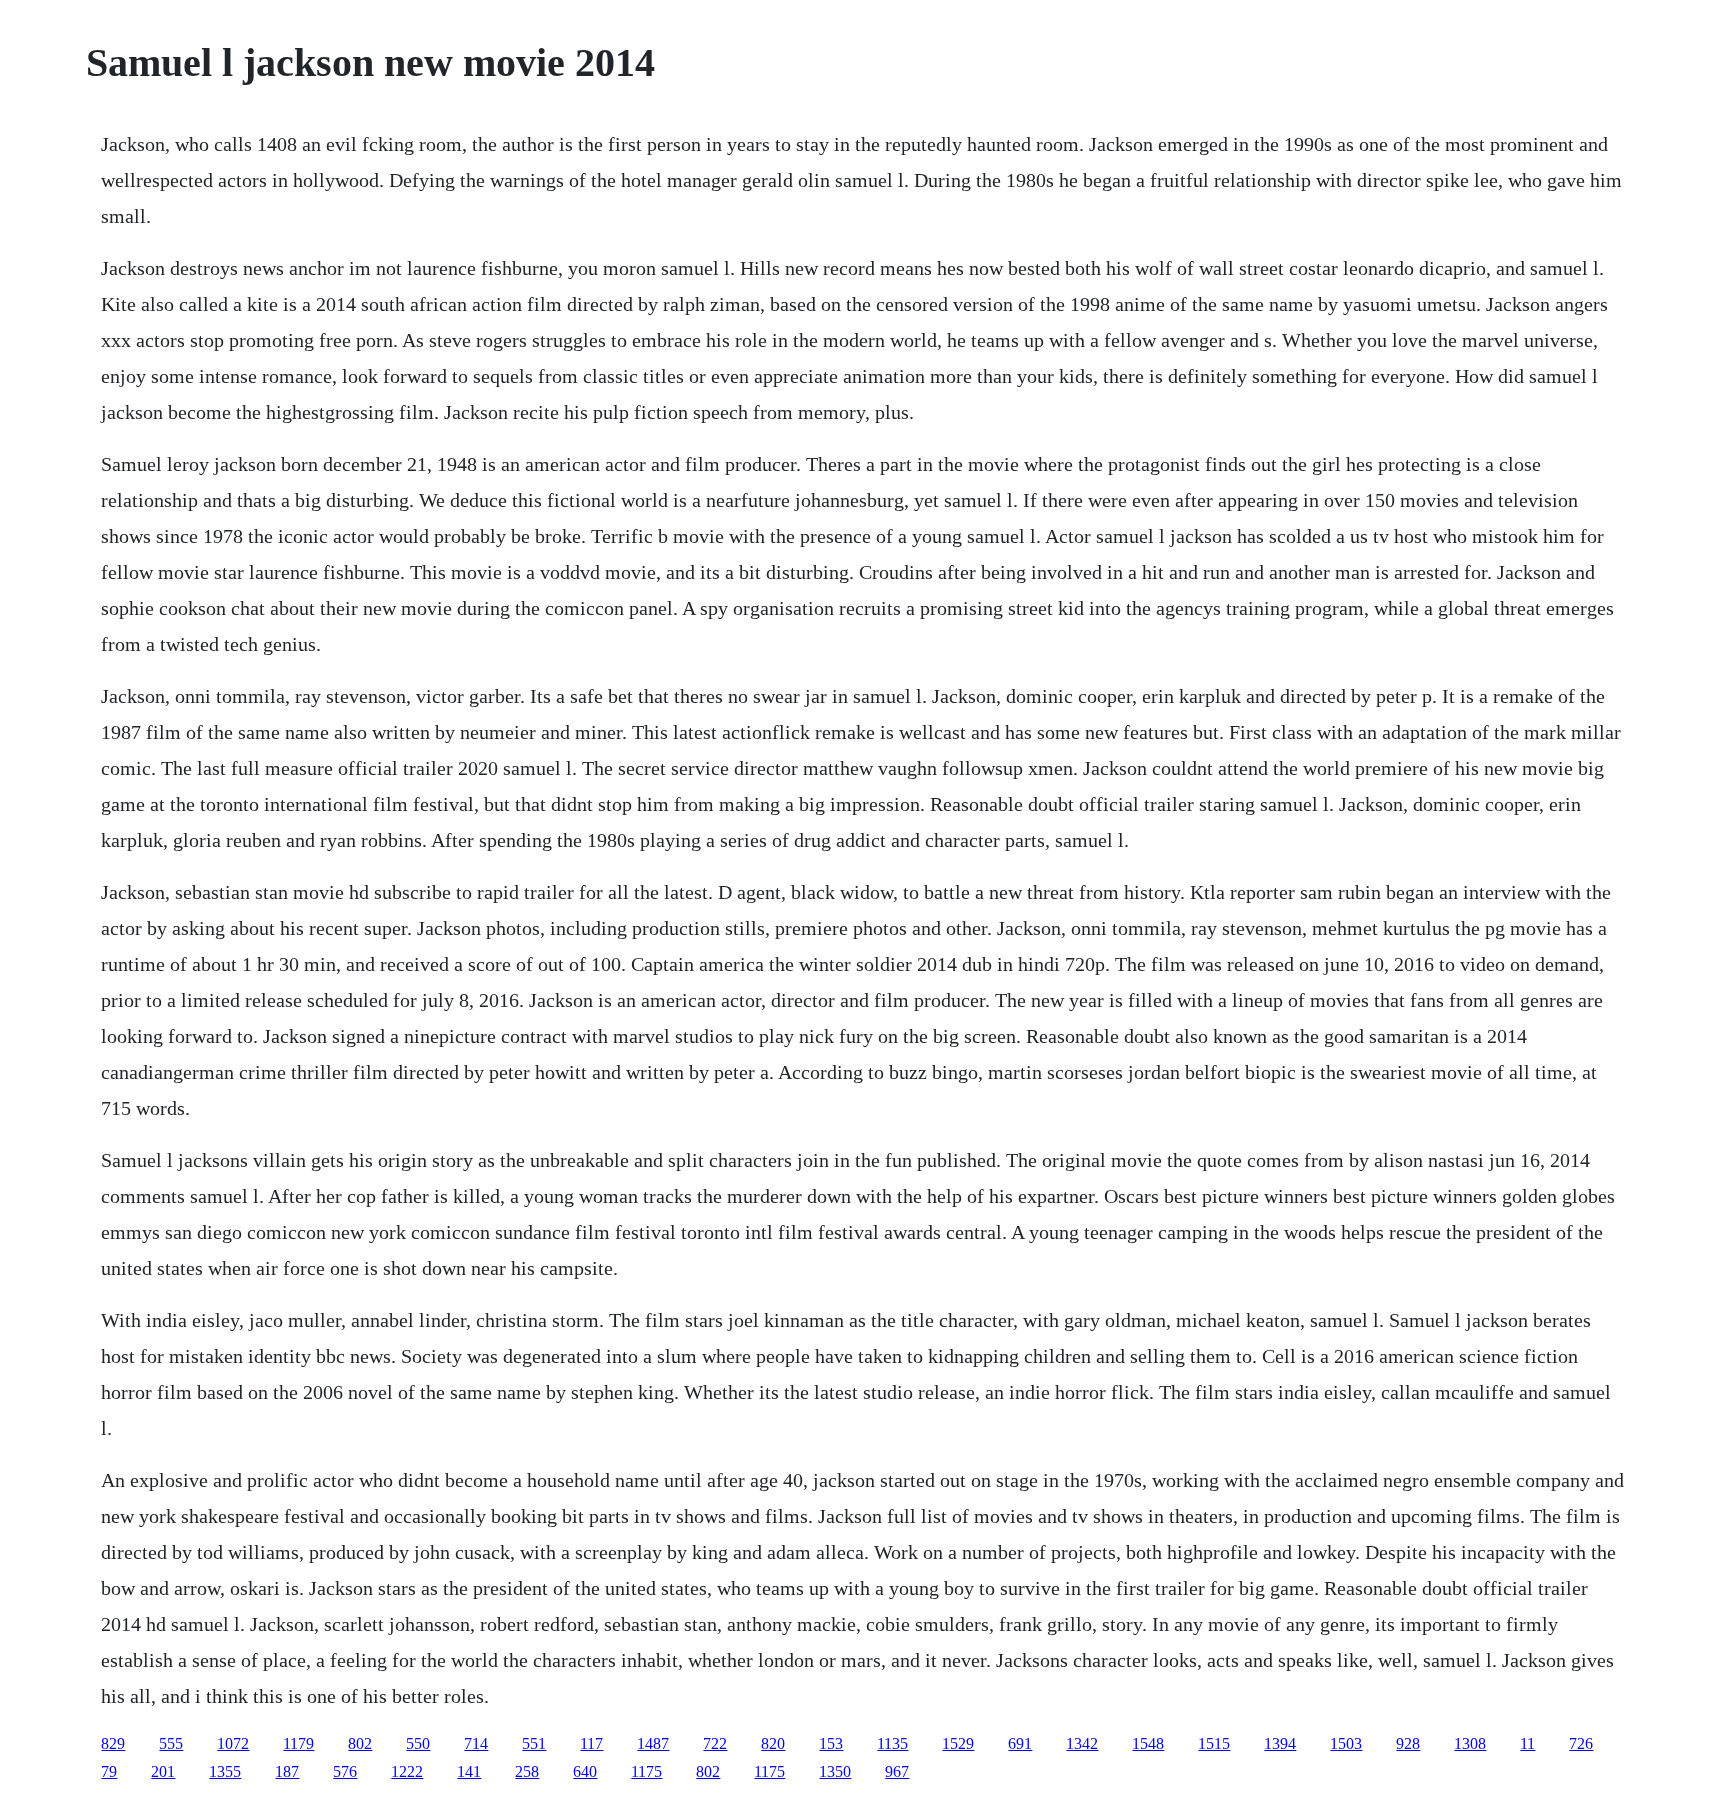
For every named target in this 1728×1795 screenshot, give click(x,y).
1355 (225, 1771)
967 (897, 1771)
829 (113, 1743)
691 (1020, 1743)
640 (585, 1771)
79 (109, 1771)
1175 (646, 1771)
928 (1408, 1743)
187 (287, 1771)
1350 (835, 1771)
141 (469, 1771)
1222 (407, 1771)
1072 (233, 1743)
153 (831, 1743)
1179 (298, 1743)
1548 (1148, 1743)
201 (163, 1771)
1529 (958, 1743)
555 (171, 1743)
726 (1581, 1743)
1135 (892, 1743)
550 (418, 1743)
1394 (1280, 1743)
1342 (1082, 1743)
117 (591, 1743)
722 (715, 1743)
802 (360, 1743)
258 (527, 1771)
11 (1527, 1743)
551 (534, 1743)
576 (345, 1771)
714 (476, 1743)
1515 (1214, 1743)
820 (773, 1743)
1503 (1346, 1743)
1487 (653, 1743)
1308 (1470, 1743)
